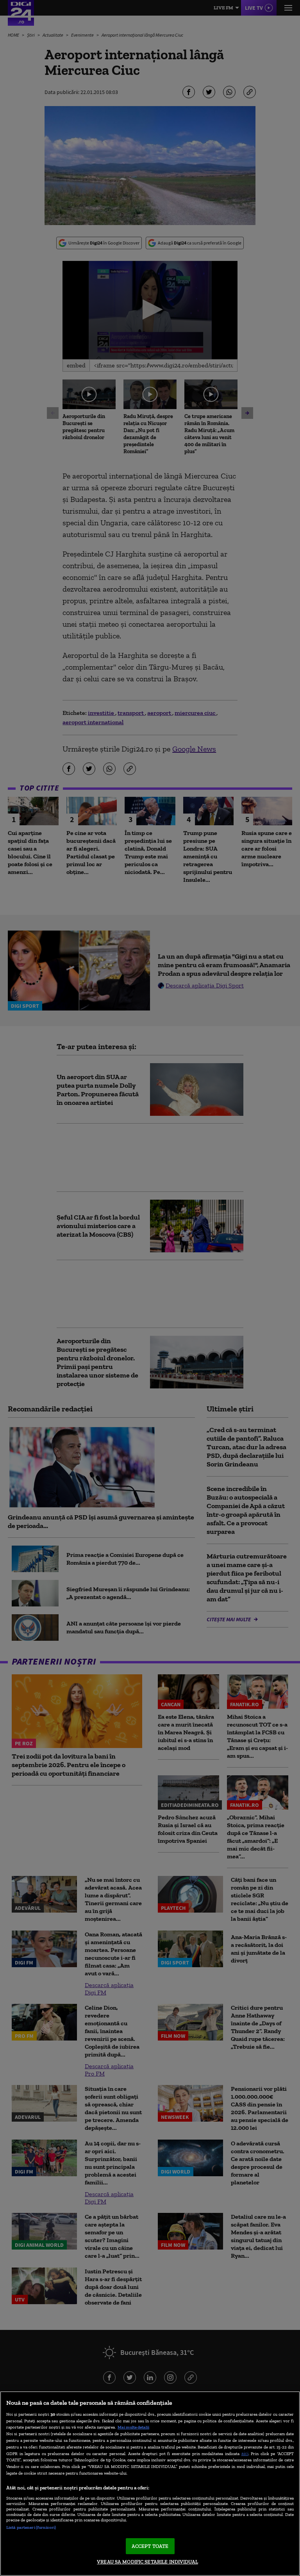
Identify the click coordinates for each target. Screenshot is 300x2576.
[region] (150, 2484)
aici (245, 2453)
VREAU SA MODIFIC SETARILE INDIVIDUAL (147, 2562)
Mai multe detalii (133, 2427)
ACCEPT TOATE (150, 2546)
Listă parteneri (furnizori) (31, 2527)
